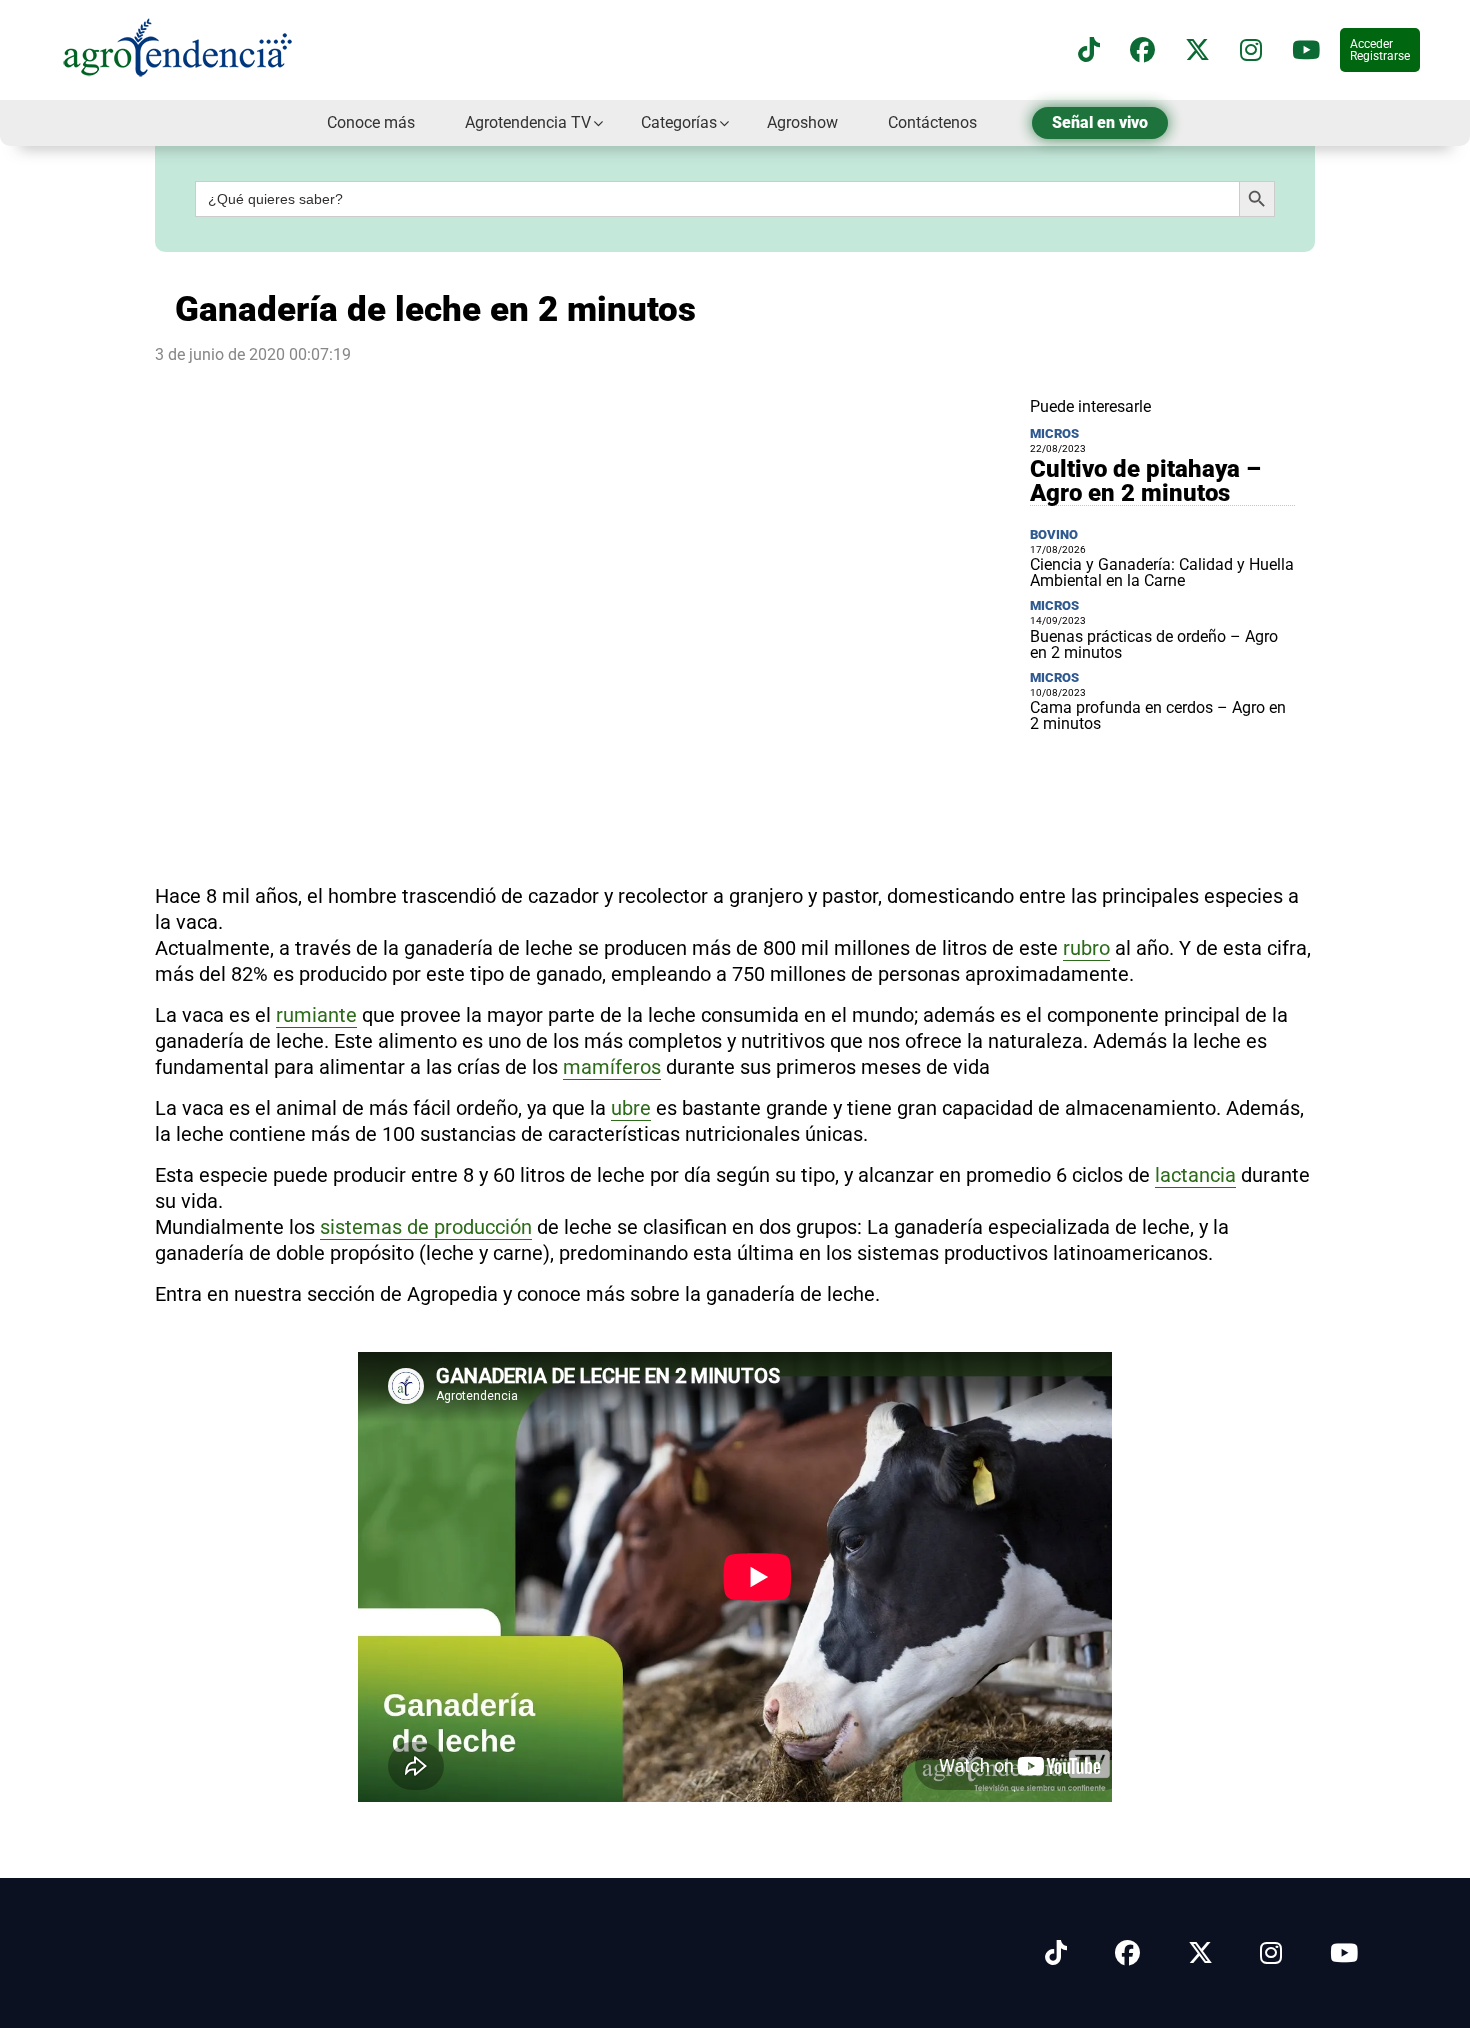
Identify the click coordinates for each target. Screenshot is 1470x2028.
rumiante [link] (316, 1015)
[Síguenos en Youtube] (1344, 1953)
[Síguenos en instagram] (1251, 50)
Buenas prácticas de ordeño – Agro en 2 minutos (1154, 644)
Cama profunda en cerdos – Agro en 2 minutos (1158, 715)
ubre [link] (631, 1108)
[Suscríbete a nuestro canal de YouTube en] (1306, 50)
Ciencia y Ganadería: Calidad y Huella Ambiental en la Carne (1162, 572)
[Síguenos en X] (1197, 50)
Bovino (1054, 534)
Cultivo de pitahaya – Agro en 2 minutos (1145, 481)
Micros (1054, 433)
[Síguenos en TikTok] (1089, 50)
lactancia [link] (1195, 1175)
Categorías (679, 122)
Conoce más (371, 122)
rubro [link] (1086, 948)
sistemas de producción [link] (426, 1227)
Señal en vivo (1100, 122)
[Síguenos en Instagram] (1271, 1953)
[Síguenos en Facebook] (1142, 50)
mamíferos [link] (612, 1067)
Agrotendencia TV (528, 122)
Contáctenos (932, 122)
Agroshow (802, 122)
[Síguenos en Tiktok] (1056, 1953)
